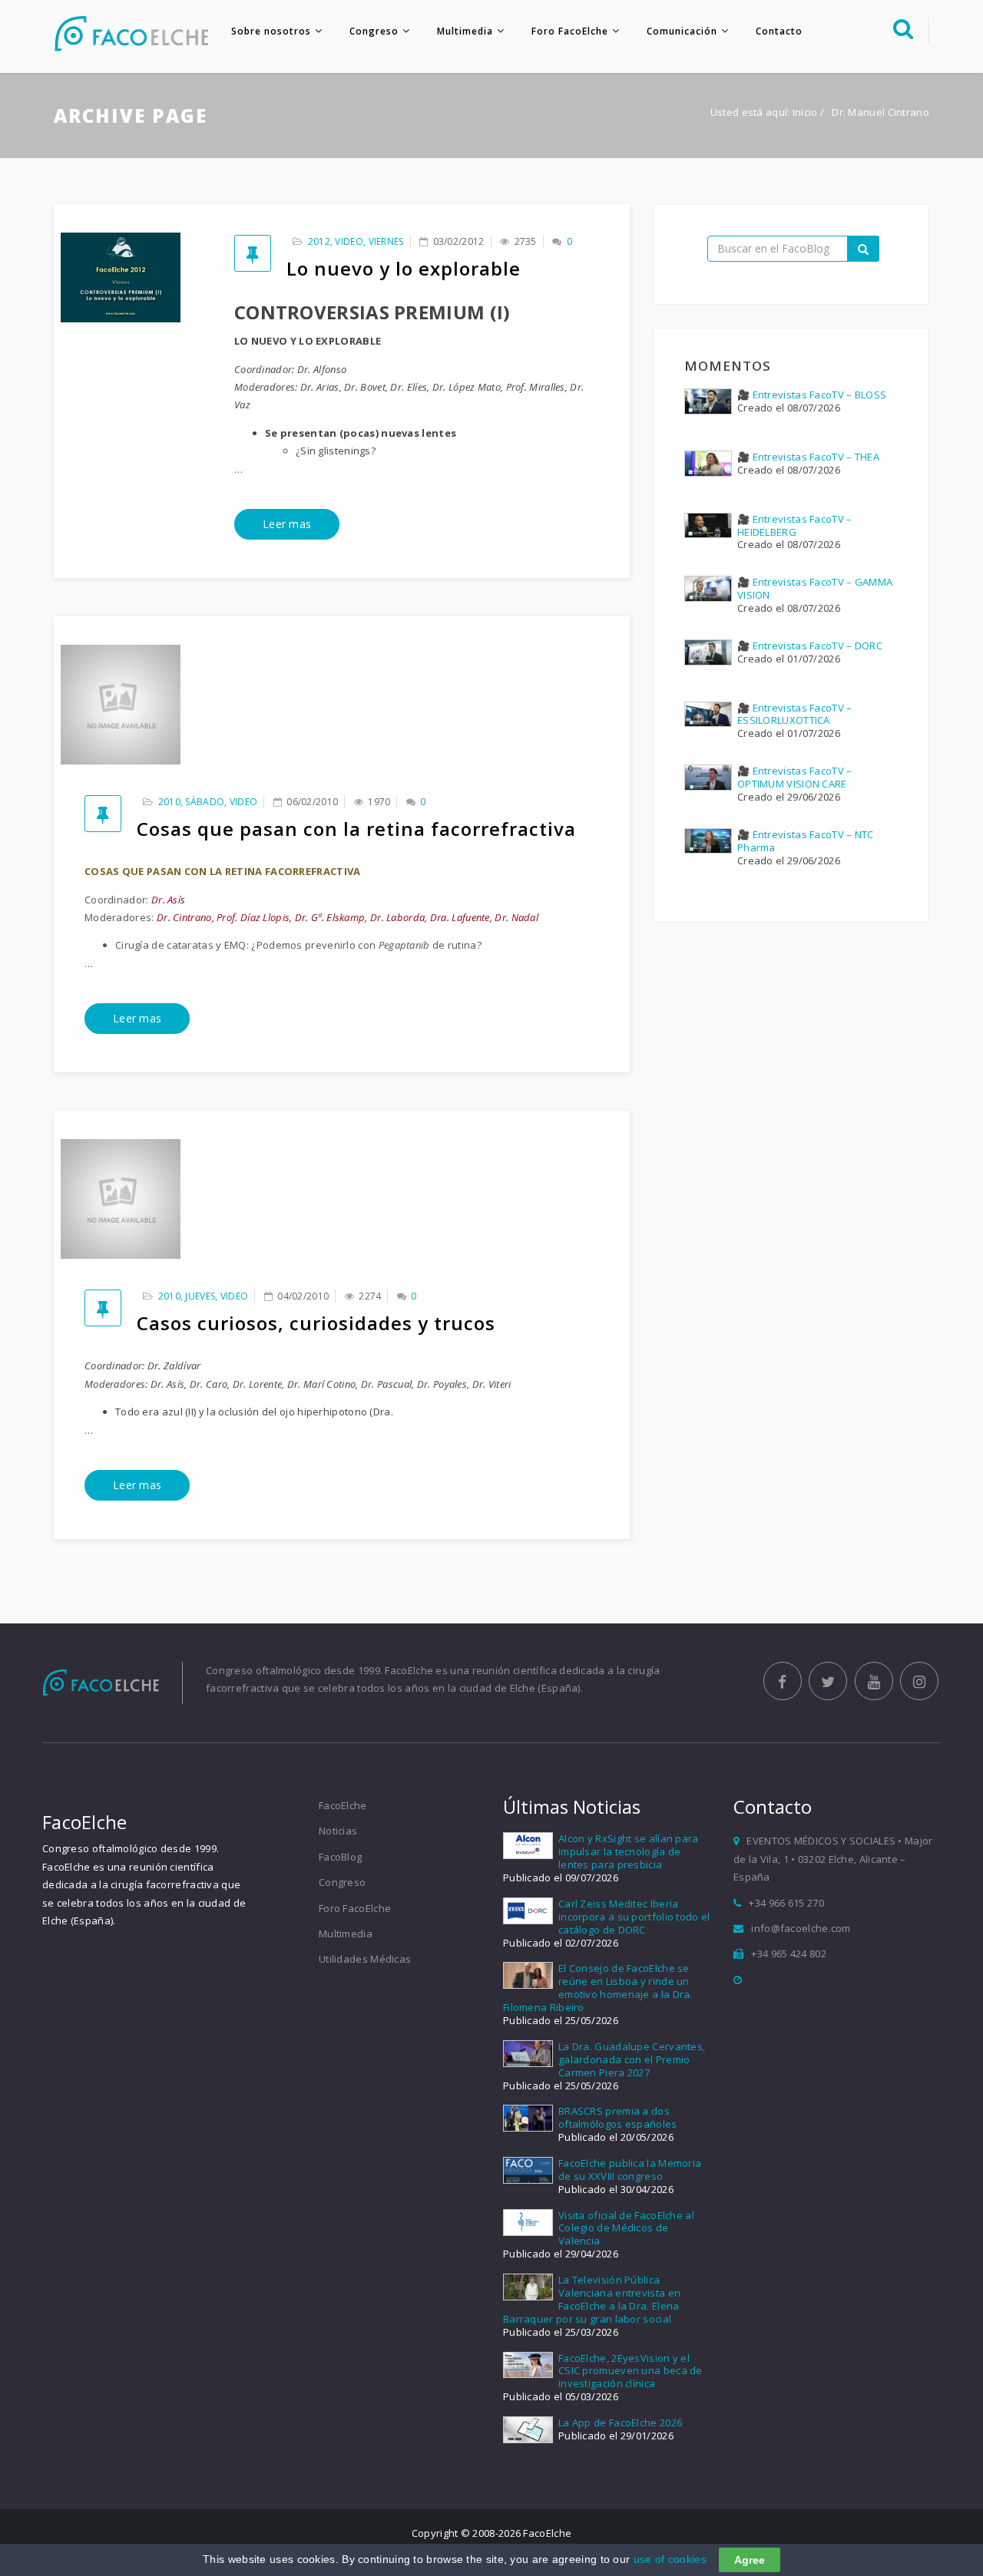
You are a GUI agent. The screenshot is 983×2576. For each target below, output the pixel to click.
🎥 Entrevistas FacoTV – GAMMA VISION (815, 588)
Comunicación (682, 31)
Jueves (200, 1296)
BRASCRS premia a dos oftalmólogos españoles (618, 2117)
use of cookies (670, 2559)
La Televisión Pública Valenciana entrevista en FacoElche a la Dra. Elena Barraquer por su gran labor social (592, 2299)
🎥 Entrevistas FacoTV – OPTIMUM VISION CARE (795, 777)
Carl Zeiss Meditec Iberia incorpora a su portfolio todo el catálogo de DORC (634, 1917)
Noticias (338, 1831)
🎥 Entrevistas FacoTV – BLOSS (812, 395)
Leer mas (287, 524)
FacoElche (343, 1805)
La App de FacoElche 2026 (620, 2422)
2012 (319, 241)
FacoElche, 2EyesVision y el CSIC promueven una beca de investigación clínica (631, 2371)
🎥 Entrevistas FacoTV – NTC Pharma (806, 841)
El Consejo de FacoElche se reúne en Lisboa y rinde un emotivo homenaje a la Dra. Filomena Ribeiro (598, 1988)
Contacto (779, 31)
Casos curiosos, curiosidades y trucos (316, 1323)
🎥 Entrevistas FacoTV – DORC (810, 646)
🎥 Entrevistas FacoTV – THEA (808, 457)
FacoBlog (340, 1857)
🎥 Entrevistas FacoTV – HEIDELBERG (795, 525)
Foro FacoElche (570, 31)
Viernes (386, 241)
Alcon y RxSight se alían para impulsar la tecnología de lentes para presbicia (629, 1851)
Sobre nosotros (271, 31)
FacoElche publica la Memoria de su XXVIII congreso (630, 2170)
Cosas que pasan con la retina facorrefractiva (356, 829)
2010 (169, 802)
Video (349, 241)
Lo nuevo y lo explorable (404, 268)
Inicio (805, 112)
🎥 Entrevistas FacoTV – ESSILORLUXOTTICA (795, 714)
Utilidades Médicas (365, 1959)
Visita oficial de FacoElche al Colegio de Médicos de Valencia (626, 2228)
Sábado (205, 802)
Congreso (374, 31)
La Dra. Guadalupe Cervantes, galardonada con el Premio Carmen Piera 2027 (632, 2059)
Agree (750, 2560)
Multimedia (465, 31)
